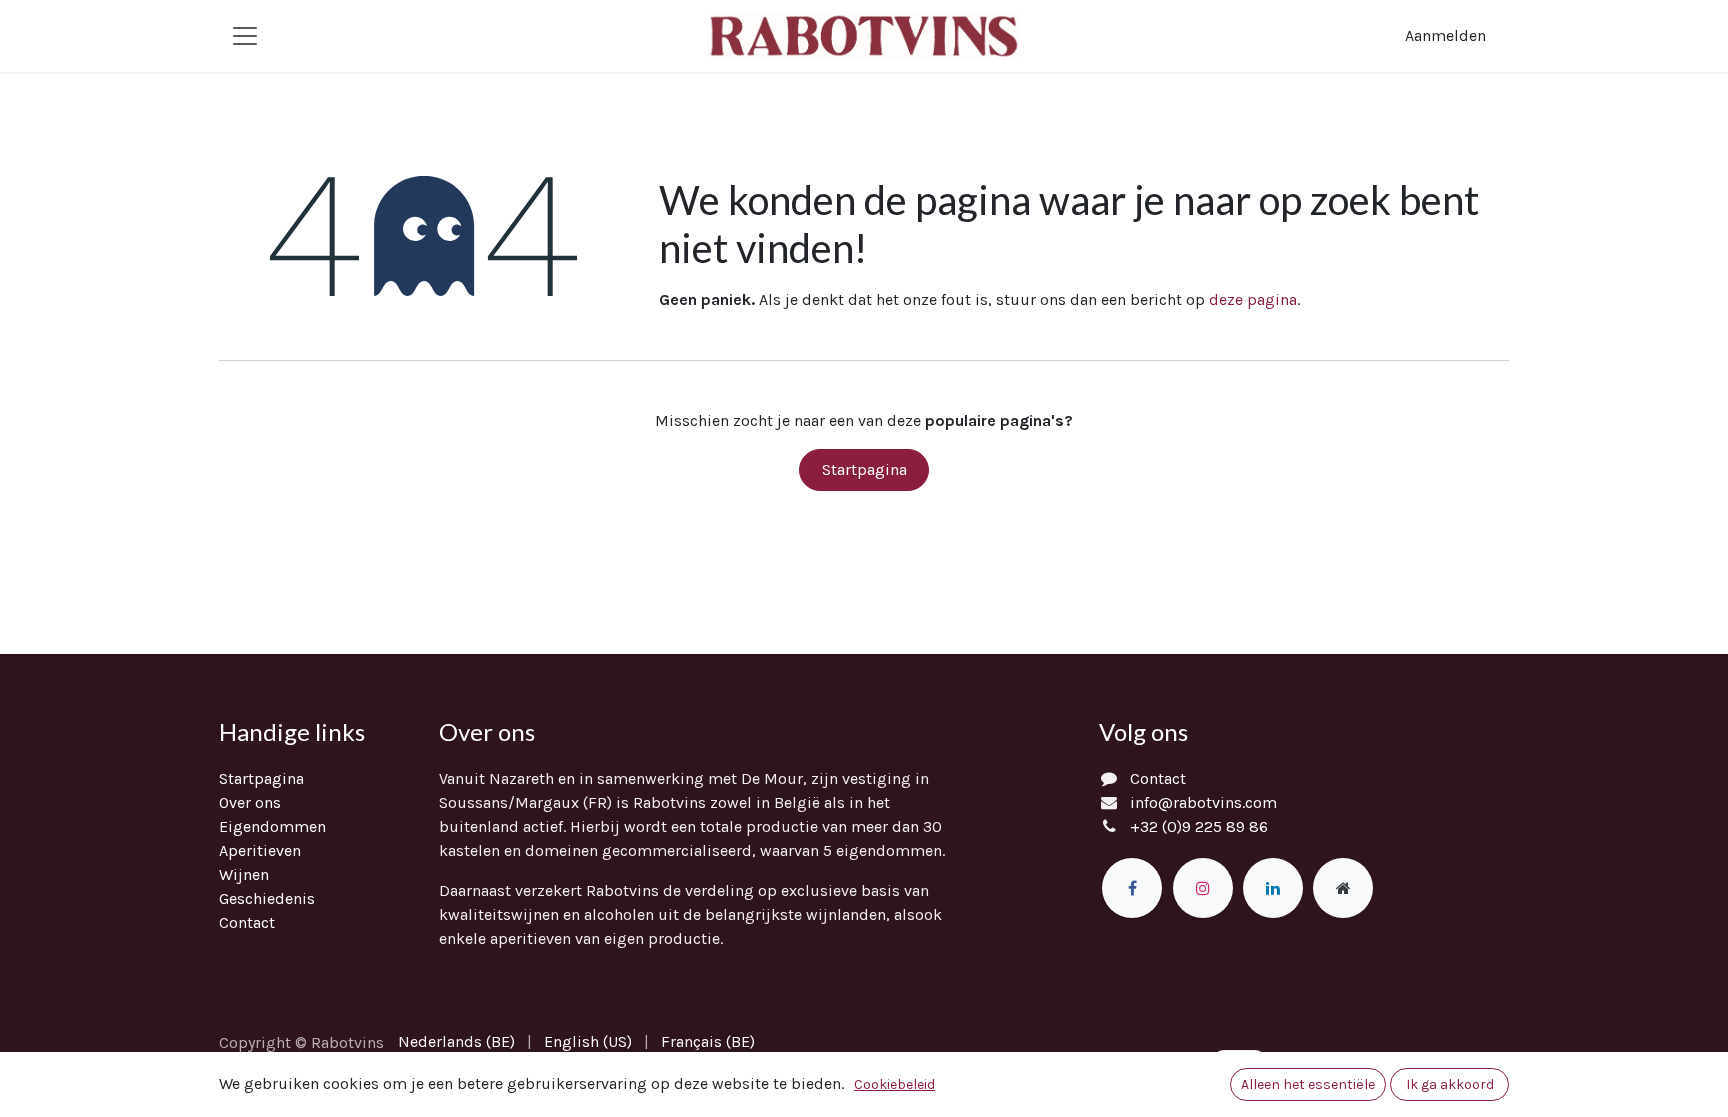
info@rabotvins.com (1203, 802)
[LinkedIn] (1273, 888)
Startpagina (864, 469)
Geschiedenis (267, 898)
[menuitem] (456, 1042)
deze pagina (1253, 299)
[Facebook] (1132, 888)
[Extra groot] (1343, 888)
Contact (247, 922)
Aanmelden (1445, 35)
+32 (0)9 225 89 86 (1199, 826)
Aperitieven (260, 850)
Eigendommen (272, 826)
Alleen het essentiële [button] (1308, 1084)
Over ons (250, 802)
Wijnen (244, 874)
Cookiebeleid (894, 1084)
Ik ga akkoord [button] (1450, 1084)
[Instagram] (1203, 888)
